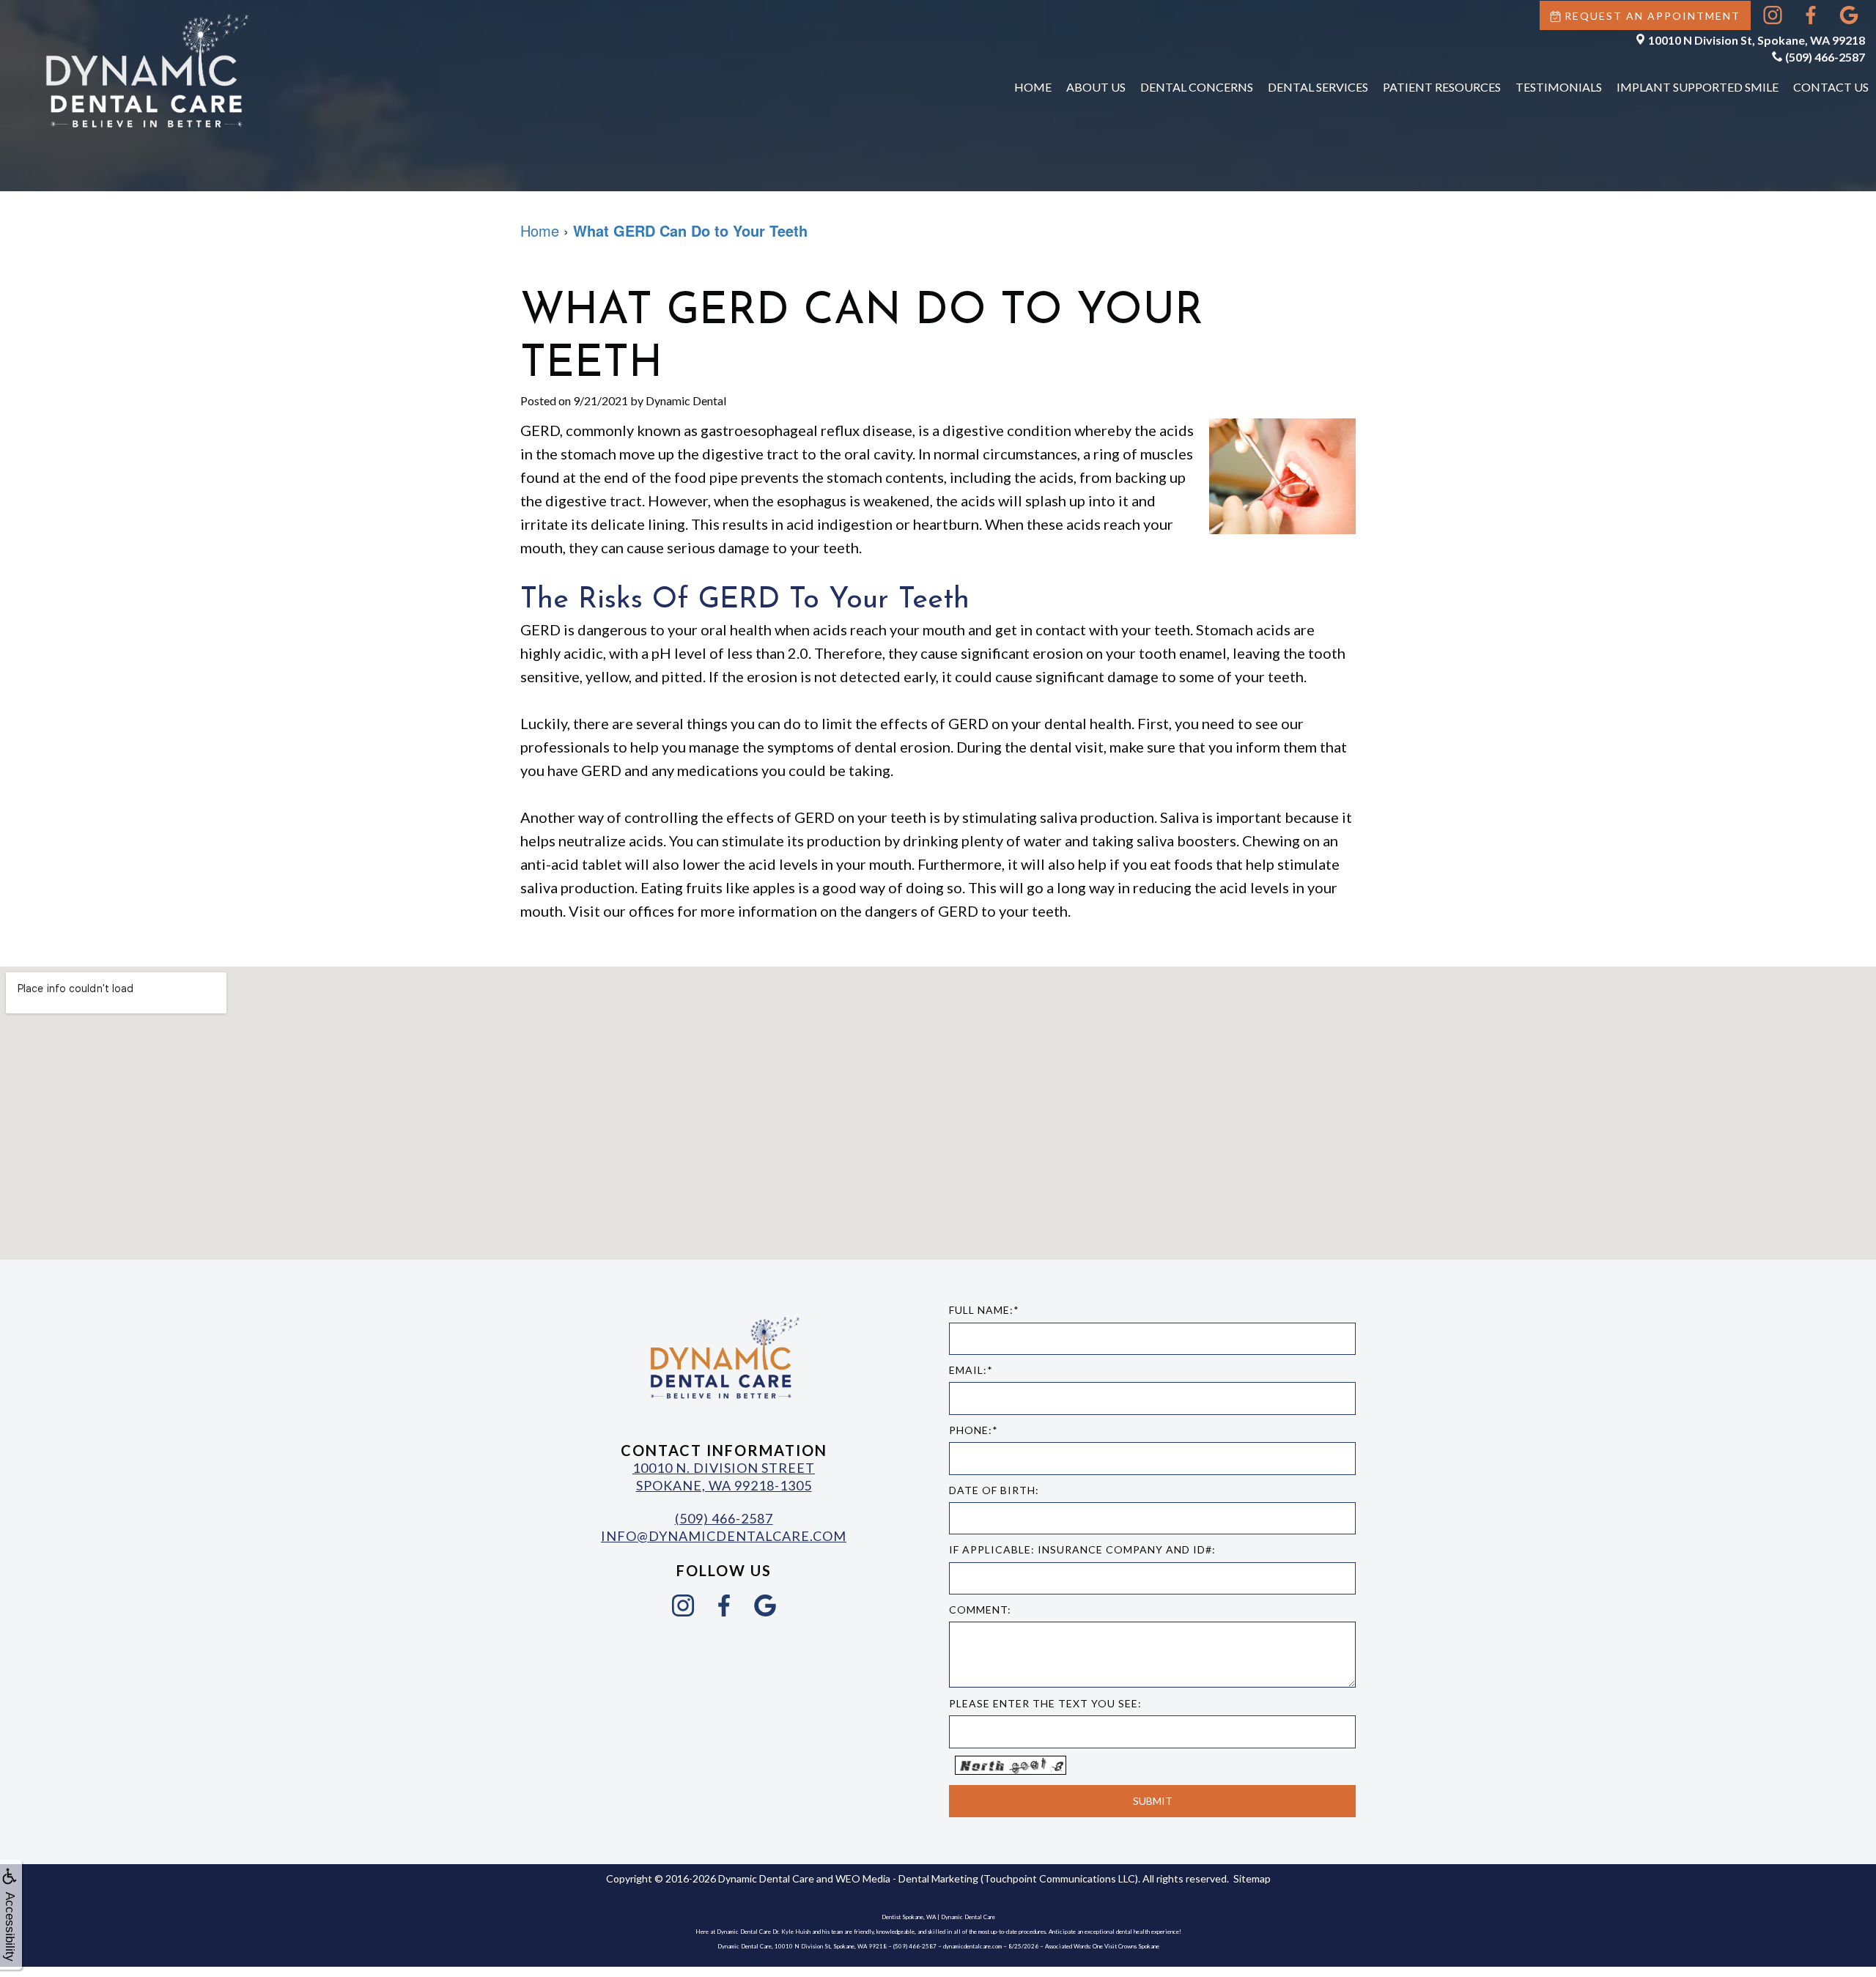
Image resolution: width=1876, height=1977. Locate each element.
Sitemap (1252, 1878)
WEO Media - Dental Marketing (907, 1878)
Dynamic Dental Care (766, 1878)
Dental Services (1318, 87)
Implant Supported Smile (1698, 87)
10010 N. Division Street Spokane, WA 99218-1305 (724, 1476)
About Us (1096, 87)
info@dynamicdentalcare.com (724, 1536)
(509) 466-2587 (1825, 57)
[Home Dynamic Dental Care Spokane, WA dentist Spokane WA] (147, 70)
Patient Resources (1442, 87)
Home (1033, 87)
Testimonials (1559, 87)
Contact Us (1831, 87)
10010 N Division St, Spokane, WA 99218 (1757, 40)
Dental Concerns (1197, 87)
